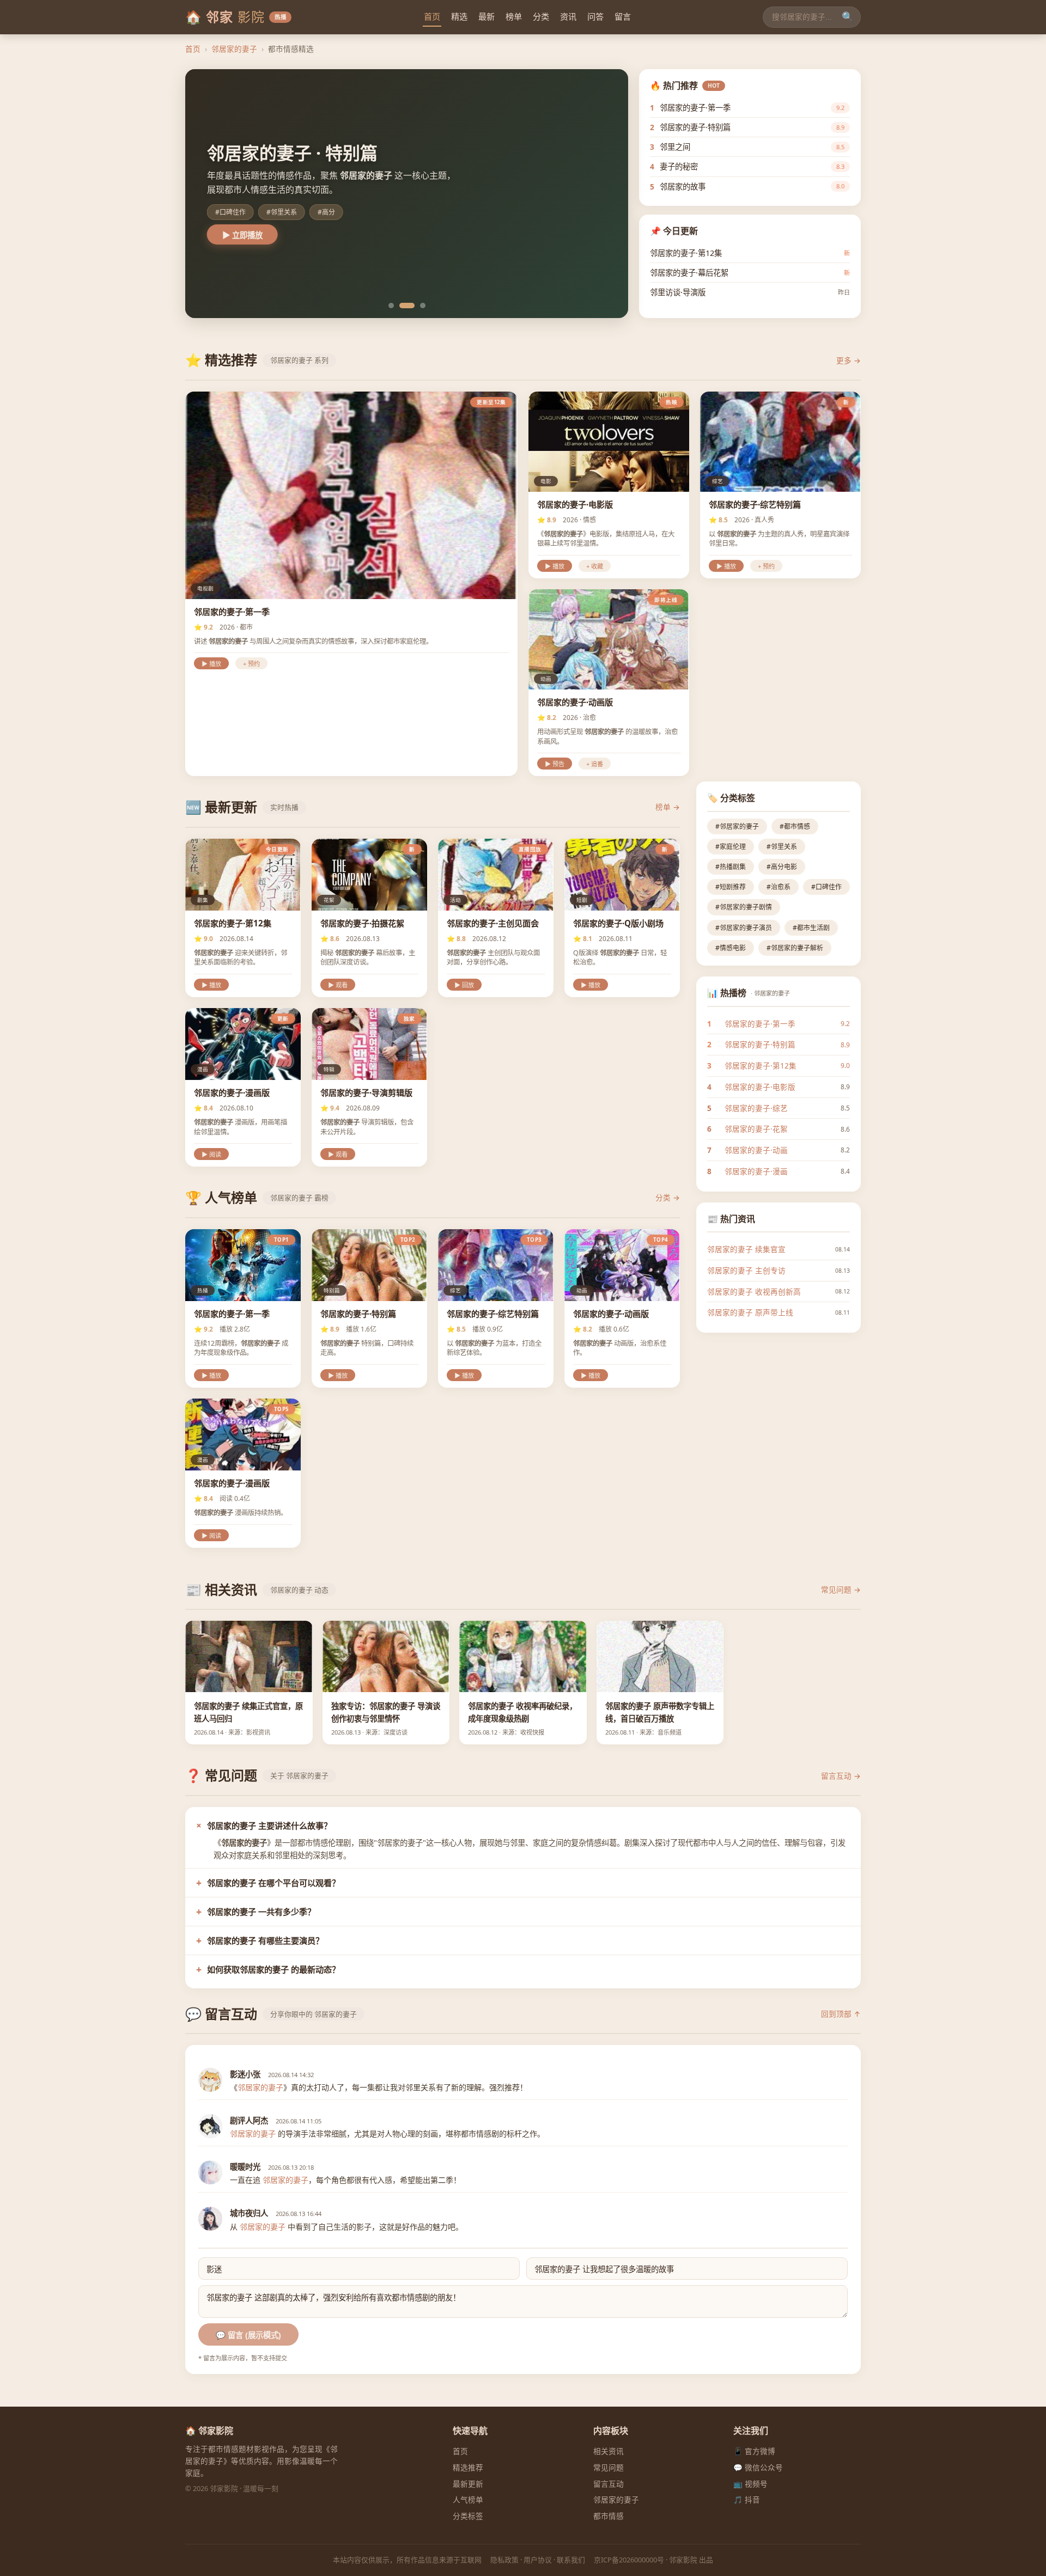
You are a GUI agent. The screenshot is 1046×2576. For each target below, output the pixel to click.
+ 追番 (595, 764)
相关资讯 (609, 2451)
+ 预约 (251, 664)
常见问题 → (841, 1589)
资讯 (568, 16)
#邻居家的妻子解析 (795, 948)
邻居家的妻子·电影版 (760, 1087)
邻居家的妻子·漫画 (756, 1171)
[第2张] (402, 306)
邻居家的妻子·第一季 (760, 1024)
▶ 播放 (211, 664)
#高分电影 (782, 867)
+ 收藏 (595, 566)
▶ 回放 (464, 985)
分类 (541, 16)
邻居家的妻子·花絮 (756, 1129)
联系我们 (571, 2560)
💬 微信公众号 (758, 2467)
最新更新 (468, 2484)
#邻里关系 (782, 847)
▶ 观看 (338, 985)
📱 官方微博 (754, 2451)
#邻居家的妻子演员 (744, 928)
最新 (486, 16)
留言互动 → (841, 1776)
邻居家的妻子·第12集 (761, 1066)
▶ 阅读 (211, 1155)
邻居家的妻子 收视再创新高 (754, 1292)
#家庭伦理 (731, 847)
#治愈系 (779, 887)
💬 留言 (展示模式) (248, 2335)
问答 (595, 16)
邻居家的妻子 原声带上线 (750, 1312)
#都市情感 (795, 826)
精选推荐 (468, 2467)
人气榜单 (468, 2499)
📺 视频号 (750, 2484)
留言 (623, 16)
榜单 (514, 16)
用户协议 (538, 2560)
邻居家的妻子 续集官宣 (746, 1249)
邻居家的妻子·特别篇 (760, 1044)
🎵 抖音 (747, 2499)
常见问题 (609, 2467)
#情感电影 (731, 948)
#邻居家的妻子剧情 (744, 907)
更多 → (849, 360)
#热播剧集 (731, 867)
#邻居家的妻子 (737, 826)
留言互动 (609, 2484)
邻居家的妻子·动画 (756, 1150)
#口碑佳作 (826, 887)
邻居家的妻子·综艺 (756, 1108)
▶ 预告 (555, 764)
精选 (459, 16)
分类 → (668, 1197)
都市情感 (609, 2516)
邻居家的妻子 (234, 49)
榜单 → (668, 807)
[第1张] (391, 306)
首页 (432, 16)
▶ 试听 (235, 235)
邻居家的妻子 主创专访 (746, 1270)
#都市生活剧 (811, 928)
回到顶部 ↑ (841, 2014)
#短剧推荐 (731, 887)
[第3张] (418, 306)
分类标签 (468, 2516)
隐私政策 (504, 2560)
